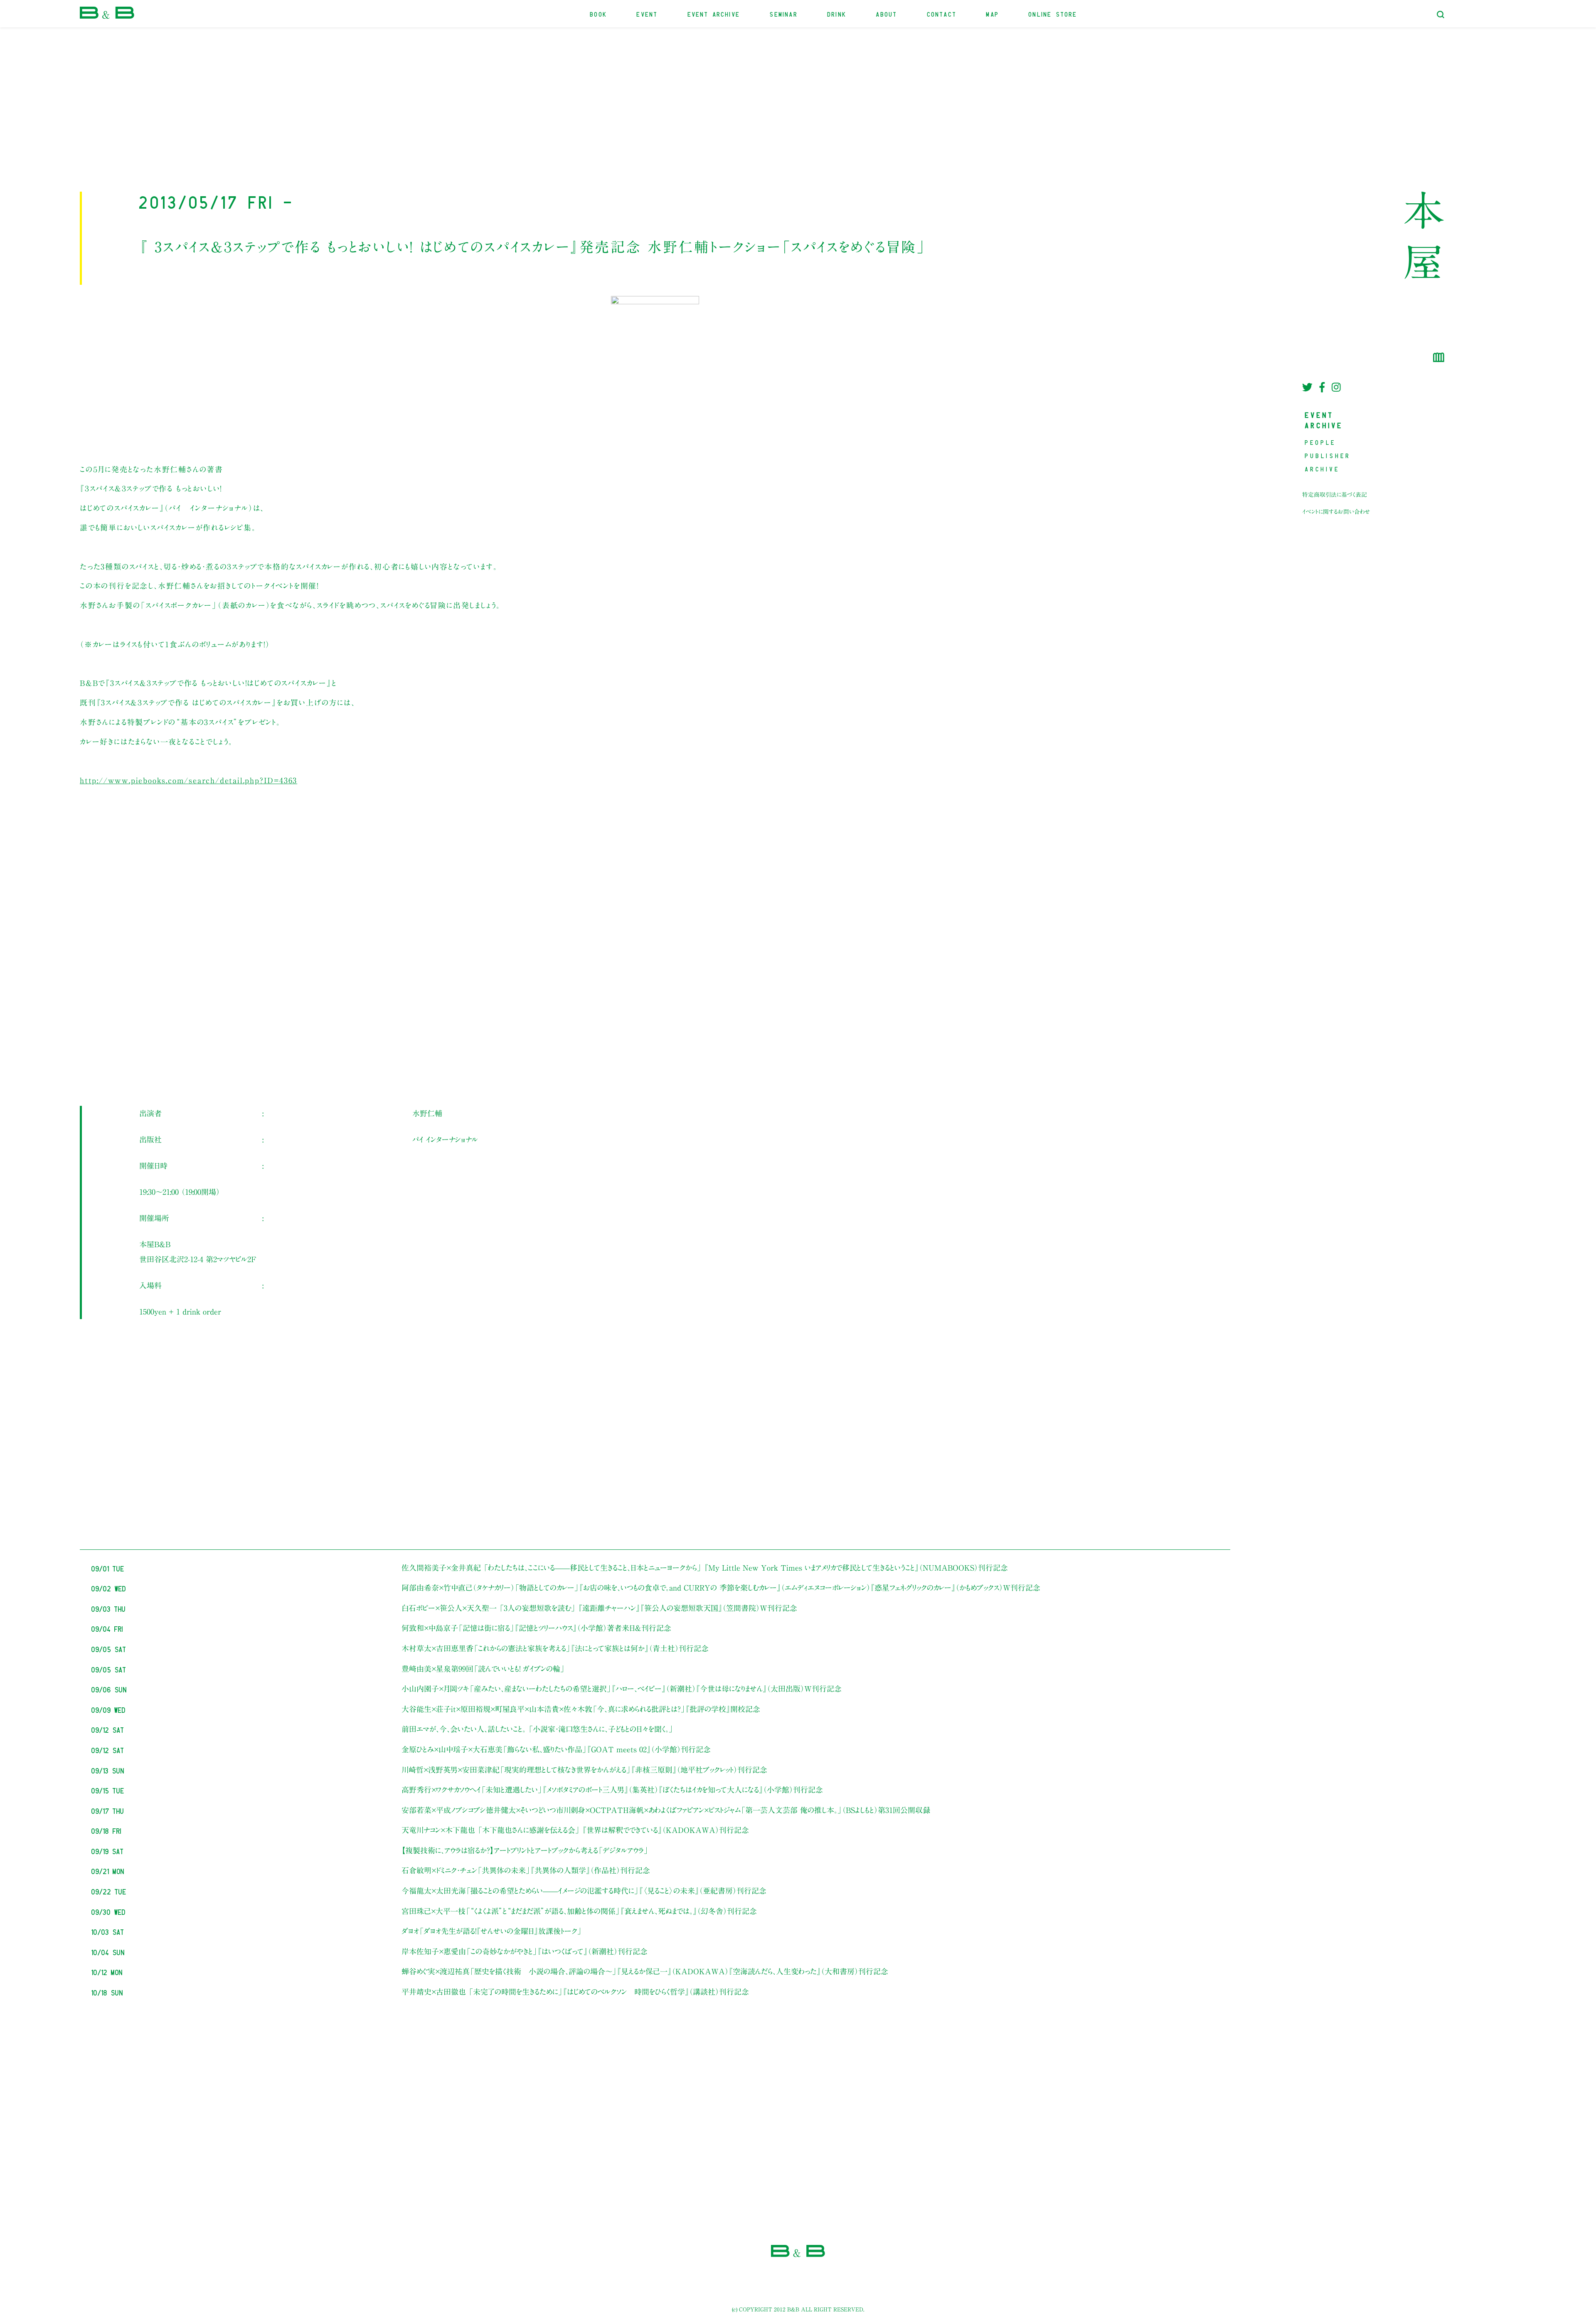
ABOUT (887, 14)
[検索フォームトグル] (1441, 15)
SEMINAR (784, 14)
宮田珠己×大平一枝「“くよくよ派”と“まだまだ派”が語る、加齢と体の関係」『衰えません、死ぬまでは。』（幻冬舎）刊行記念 (579, 1911)
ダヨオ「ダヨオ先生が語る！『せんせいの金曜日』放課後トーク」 (492, 1931)
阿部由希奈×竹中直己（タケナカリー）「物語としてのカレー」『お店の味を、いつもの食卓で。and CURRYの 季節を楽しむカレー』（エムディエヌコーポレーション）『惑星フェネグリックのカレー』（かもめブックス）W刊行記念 (721, 1588)
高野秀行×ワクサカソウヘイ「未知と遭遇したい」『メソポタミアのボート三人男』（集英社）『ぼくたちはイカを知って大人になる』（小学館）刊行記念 (612, 1790)
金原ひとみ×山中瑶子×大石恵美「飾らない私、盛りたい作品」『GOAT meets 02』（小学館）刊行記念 (556, 1749)
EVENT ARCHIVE (714, 14)
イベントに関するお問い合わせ (1336, 512)
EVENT (647, 14)
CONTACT (942, 14)
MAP (993, 14)
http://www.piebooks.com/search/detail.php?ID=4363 (188, 780)
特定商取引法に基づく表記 (1335, 495)
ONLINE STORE (1053, 14)
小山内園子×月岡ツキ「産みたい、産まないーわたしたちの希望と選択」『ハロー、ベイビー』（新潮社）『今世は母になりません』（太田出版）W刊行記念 (622, 1689)
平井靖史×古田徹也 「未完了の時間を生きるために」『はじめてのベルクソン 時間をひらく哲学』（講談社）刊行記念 (575, 1992)
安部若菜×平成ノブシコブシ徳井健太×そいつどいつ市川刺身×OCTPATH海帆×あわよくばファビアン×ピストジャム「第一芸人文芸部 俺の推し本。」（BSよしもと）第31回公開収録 (666, 1810)
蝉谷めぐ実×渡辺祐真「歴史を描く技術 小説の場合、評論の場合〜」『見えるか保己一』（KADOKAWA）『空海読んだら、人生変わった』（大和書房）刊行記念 (645, 1971)
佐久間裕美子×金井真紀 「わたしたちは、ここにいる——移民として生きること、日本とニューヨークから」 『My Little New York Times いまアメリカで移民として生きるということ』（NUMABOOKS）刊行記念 (705, 1568)
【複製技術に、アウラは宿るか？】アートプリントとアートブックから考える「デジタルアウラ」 (525, 1850)
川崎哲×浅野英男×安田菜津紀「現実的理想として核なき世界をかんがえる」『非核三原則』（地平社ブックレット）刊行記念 (584, 1770)
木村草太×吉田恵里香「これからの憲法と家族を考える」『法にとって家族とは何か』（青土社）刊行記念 (555, 1648)
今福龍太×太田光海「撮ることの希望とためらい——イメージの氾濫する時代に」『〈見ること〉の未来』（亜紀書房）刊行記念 (584, 1891)
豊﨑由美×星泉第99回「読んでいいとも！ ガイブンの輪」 (483, 1669)
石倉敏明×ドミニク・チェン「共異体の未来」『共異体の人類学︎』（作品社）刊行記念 (526, 1870)
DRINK (837, 14)
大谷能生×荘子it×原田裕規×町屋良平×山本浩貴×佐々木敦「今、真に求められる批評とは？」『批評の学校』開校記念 (581, 1709)
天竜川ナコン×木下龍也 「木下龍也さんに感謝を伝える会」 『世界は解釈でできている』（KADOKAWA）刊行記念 (575, 1830)
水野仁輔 (427, 1113)
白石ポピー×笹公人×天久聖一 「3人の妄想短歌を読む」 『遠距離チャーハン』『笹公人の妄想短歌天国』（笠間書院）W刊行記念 (599, 1608)
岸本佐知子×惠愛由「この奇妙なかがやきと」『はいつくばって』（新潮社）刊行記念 (525, 1951)
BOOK (599, 14)
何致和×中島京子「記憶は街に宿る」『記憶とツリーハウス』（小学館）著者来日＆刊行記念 (536, 1628)
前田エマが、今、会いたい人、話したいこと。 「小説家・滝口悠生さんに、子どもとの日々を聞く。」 (537, 1729)
